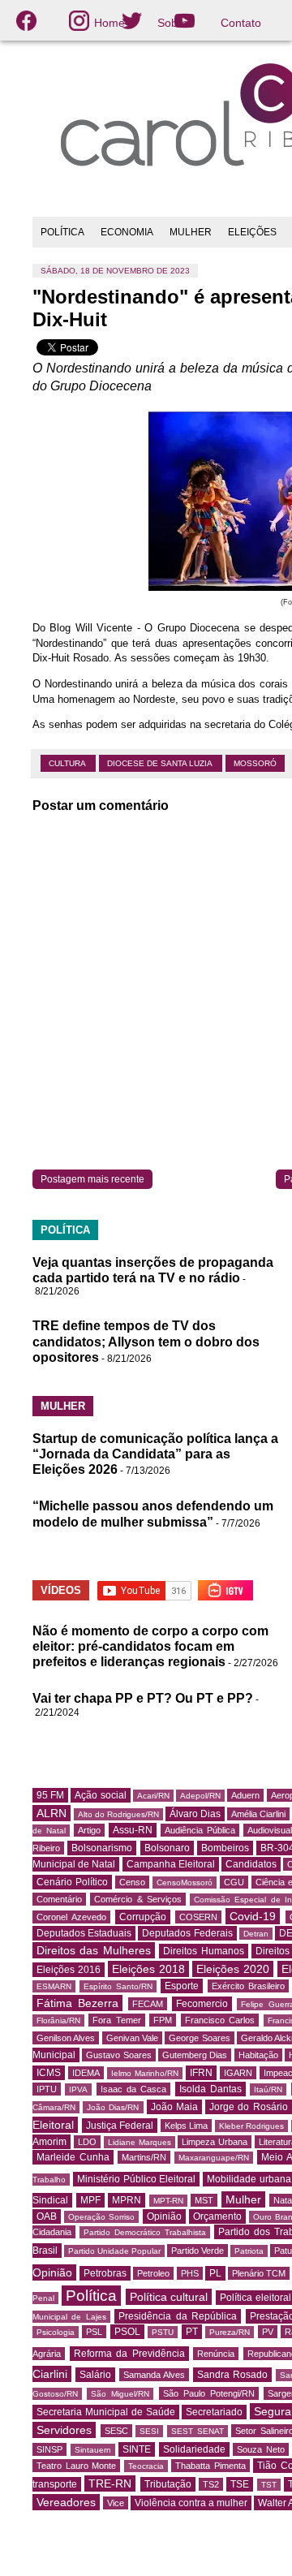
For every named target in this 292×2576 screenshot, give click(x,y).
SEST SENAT (198, 2431)
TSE (240, 2484)
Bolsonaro (167, 1848)
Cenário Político (72, 1882)
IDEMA (86, 2073)
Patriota (249, 2251)
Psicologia (56, 2332)
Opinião (164, 2216)
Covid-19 (253, 1916)
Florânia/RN (58, 2020)
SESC (116, 2431)
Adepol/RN (200, 1796)
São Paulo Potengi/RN (209, 2393)
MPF (90, 2200)
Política (91, 2296)
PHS (190, 2273)
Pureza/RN (230, 2332)
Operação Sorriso (101, 2217)
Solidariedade (194, 2449)
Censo (132, 1882)
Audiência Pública (200, 1830)
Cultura (68, 763)
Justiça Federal (120, 2126)
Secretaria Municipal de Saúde (106, 2412)
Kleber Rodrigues (252, 2126)
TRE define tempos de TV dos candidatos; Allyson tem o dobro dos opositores (146, 1341)
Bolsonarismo (102, 1848)
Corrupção (143, 1917)
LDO (87, 2142)
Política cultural (169, 2297)
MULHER (191, 232)
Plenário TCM (259, 2273)
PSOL (127, 2332)
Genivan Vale (132, 2038)
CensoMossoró (185, 1882)
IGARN (238, 2073)
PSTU (163, 2332)
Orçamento (217, 2216)
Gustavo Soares (118, 2055)
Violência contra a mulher (191, 2503)
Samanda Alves (154, 2375)
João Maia (174, 2107)
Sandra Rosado (232, 2375)
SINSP (49, 2449)
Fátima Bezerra (77, 2003)
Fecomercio (202, 2004)
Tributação (168, 2484)
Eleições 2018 (148, 1969)
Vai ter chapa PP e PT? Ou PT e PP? (143, 1698)
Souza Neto (261, 2449)
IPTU (47, 2089)
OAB (47, 2216)
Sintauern (93, 2450)
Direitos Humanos (203, 1951)
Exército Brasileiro (248, 1986)
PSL (94, 2332)
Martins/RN (144, 2157)
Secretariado (214, 2412)
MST (204, 2200)
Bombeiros (225, 1848)
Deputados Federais (187, 1933)
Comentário (59, 1899)
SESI (149, 2431)
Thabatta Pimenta (210, 2466)
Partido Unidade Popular (114, 2251)
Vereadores (66, 2502)
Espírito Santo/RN (118, 1986)
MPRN (127, 2200)
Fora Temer (116, 2020)
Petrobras (105, 2273)
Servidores (64, 2430)
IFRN (201, 2073)
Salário (95, 2375)
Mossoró (255, 763)
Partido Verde (198, 2251)
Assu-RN (133, 1830)
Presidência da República (178, 2316)
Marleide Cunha (73, 2157)
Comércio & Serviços (138, 1899)
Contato (241, 23)
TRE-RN (110, 2483)
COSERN (198, 1917)
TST (269, 2485)
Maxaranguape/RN (214, 2158)
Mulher (243, 2199)
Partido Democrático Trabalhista (145, 2232)
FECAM (148, 2004)
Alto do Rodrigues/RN (118, 1814)
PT (192, 2332)
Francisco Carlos (220, 2020)
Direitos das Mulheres (94, 1950)
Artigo (89, 1830)
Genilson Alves (66, 2038)
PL (215, 2273)
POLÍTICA (62, 232)
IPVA (78, 2089)
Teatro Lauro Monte (76, 2466)
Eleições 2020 (233, 1969)
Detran (256, 1934)
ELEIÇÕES (252, 232)
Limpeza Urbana (215, 2142)
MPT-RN (168, 2201)
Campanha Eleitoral (171, 1864)
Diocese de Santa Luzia (161, 763)
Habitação (258, 2055)
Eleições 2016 (69, 1970)
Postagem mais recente (92, 1179)
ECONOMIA (127, 232)
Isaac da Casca (134, 2089)
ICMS (49, 2073)
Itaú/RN (268, 2089)
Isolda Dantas (210, 2089)
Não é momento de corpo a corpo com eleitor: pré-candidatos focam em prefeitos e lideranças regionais (150, 1646)
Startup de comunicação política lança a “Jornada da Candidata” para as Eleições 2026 (155, 1454)
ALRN (52, 1813)
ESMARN (54, 1986)
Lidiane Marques (140, 2142)
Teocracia (146, 2466)
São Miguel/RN (120, 2394)
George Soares (199, 2038)
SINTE (137, 2449)
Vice (116, 2503)
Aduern (245, 1795)
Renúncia (216, 2354)
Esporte (182, 1986)
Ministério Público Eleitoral (137, 2179)
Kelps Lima (187, 2126)
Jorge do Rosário (248, 2107)
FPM (163, 2020)
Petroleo (153, 2273)
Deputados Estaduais (84, 1933)
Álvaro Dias (195, 1814)
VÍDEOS (61, 1590)
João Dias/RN (113, 2107)
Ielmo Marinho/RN (145, 2073)
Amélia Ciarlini (258, 1814)
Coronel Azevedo (71, 1917)
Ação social (100, 1795)
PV (268, 2332)
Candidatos (251, 1864)
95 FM (50, 1795)
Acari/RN (153, 1796)
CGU (234, 1882)
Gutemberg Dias (195, 2055)
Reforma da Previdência (129, 2354)
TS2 (211, 2484)
